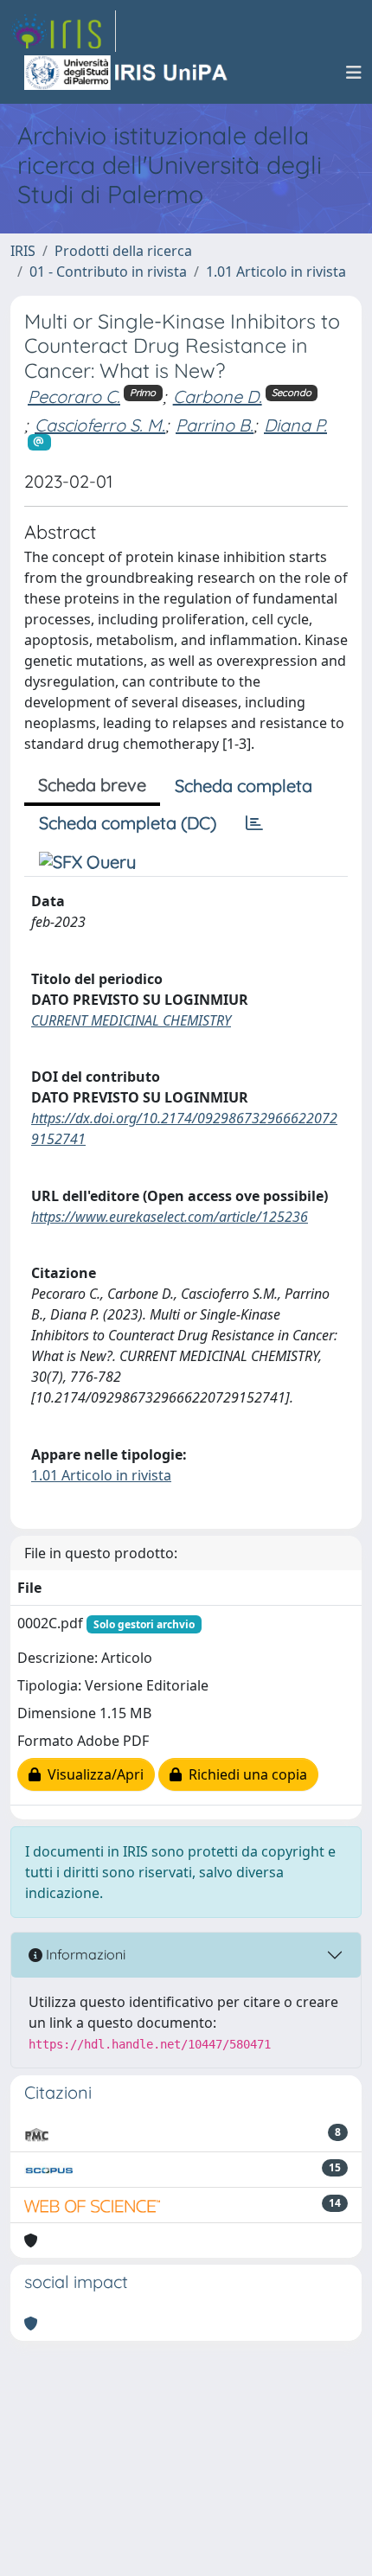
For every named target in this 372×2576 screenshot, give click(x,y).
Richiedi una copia (244, 1774)
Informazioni (84, 1954)
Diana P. (295, 425)
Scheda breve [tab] (92, 785)
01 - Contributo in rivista (108, 272)
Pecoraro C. (74, 396)
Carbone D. (218, 396)
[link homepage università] (127, 73)
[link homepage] (63, 31)
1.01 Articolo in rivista (276, 272)
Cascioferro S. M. (100, 425)
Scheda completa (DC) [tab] (128, 823)
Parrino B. (215, 425)
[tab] (254, 823)
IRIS (23, 251)
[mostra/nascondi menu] (354, 73)
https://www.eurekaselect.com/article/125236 (170, 1217)
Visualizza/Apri (92, 1774)
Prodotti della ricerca (123, 251)
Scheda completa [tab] (244, 786)
